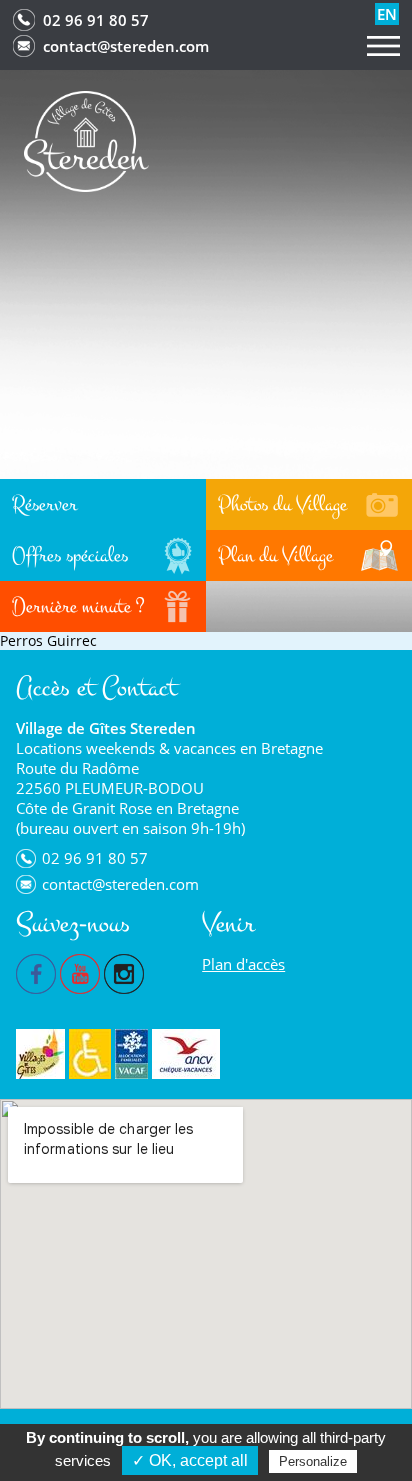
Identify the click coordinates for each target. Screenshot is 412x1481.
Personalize (313, 1461)
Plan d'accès (243, 964)
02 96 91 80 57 (96, 20)
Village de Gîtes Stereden (106, 728)
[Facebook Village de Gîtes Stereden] (36, 972)
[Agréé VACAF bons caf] (131, 1054)
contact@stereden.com (126, 46)
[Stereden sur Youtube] (80, 972)
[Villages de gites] (40, 1054)
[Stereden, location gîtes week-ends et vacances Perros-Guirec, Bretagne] (86, 139)
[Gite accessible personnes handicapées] (90, 1054)
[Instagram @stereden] (124, 972)
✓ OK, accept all (190, 1460)
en (387, 14)
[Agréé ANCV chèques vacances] (186, 1054)
